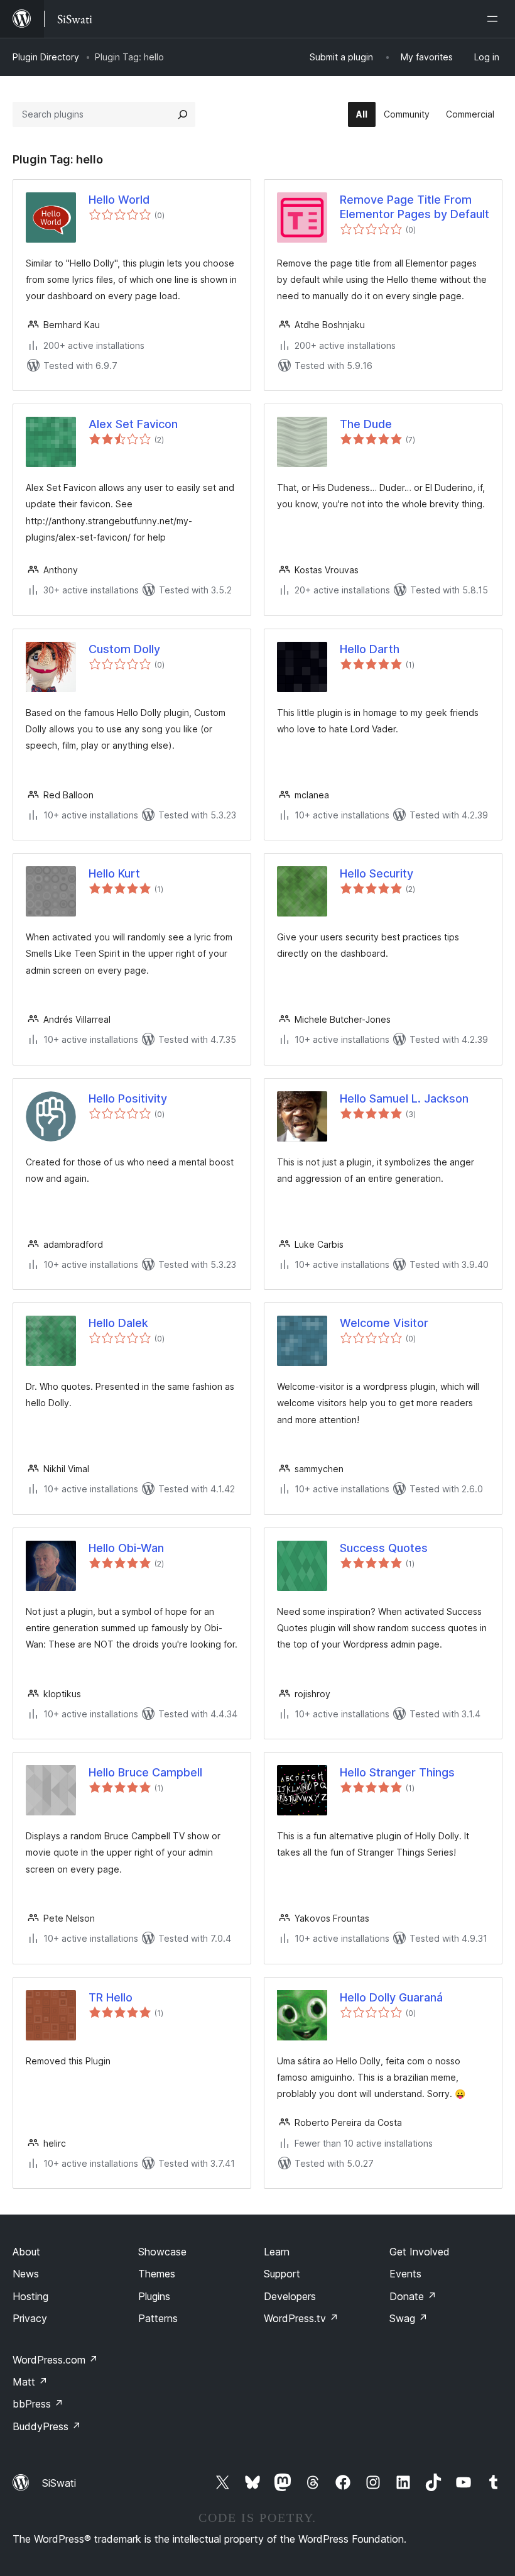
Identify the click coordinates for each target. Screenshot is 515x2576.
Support (282, 2274)
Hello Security (377, 873)
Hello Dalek (118, 1323)
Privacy (30, 2318)
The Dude (366, 424)
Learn (277, 2252)
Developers (290, 2296)
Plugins (154, 2296)
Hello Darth (370, 649)
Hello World (119, 200)
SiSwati (59, 2483)
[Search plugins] (183, 114)
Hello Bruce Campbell (145, 1772)
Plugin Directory (46, 57)
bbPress (38, 2404)
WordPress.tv (301, 2318)
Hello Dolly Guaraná (391, 1997)
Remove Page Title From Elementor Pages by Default (415, 207)
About (26, 2252)
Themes (157, 2274)
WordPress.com (55, 2360)
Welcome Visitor (384, 1323)
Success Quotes (384, 1548)
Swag (409, 2318)
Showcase (162, 2252)
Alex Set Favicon (133, 424)
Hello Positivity (128, 1098)
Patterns (158, 2318)
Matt (30, 2382)
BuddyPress (47, 2426)
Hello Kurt (114, 873)
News (26, 2274)
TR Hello (111, 1997)
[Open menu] (495, 19)
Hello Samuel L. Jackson (404, 1098)
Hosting (30, 2296)
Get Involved (420, 2252)
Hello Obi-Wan (126, 1548)
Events (405, 2274)
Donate (413, 2296)
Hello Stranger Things (397, 1772)
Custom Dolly (124, 649)
